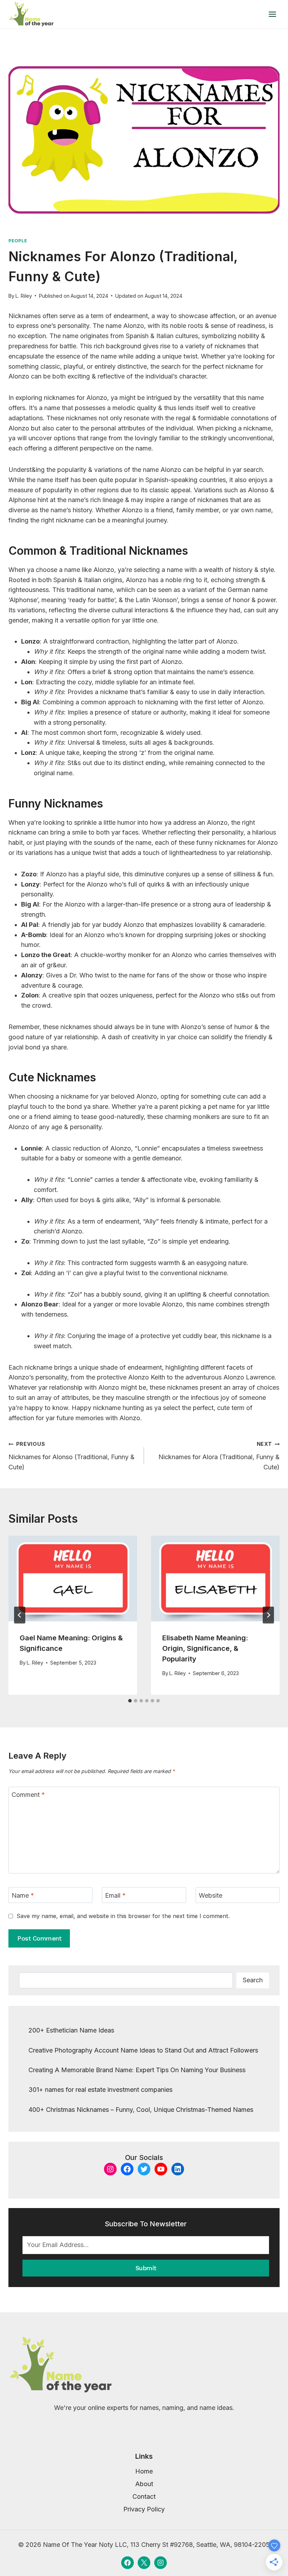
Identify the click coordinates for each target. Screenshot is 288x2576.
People (18, 241)
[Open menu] (272, 14)
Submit (146, 2268)
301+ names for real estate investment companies (100, 2090)
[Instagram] (161, 2563)
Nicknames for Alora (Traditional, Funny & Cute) (219, 1456)
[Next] (268, 1615)
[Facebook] (127, 2563)
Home (144, 2471)
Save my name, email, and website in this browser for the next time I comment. (123, 1916)
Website (211, 1895)
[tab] (130, 1701)
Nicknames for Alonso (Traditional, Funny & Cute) (71, 1456)
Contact (144, 2496)
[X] (144, 2563)
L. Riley (24, 296)
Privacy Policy (144, 2509)
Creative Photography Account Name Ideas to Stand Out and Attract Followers (143, 2050)
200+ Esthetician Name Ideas (71, 2030)
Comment (28, 1795)
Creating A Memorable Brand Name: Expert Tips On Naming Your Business (137, 2070)
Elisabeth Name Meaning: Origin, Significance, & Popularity (205, 1648)
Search (253, 1980)
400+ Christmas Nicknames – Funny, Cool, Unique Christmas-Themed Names (141, 2110)
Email (115, 1895)
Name (23, 1895)
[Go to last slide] (20, 1615)
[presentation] (73, 1579)
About (144, 2484)
